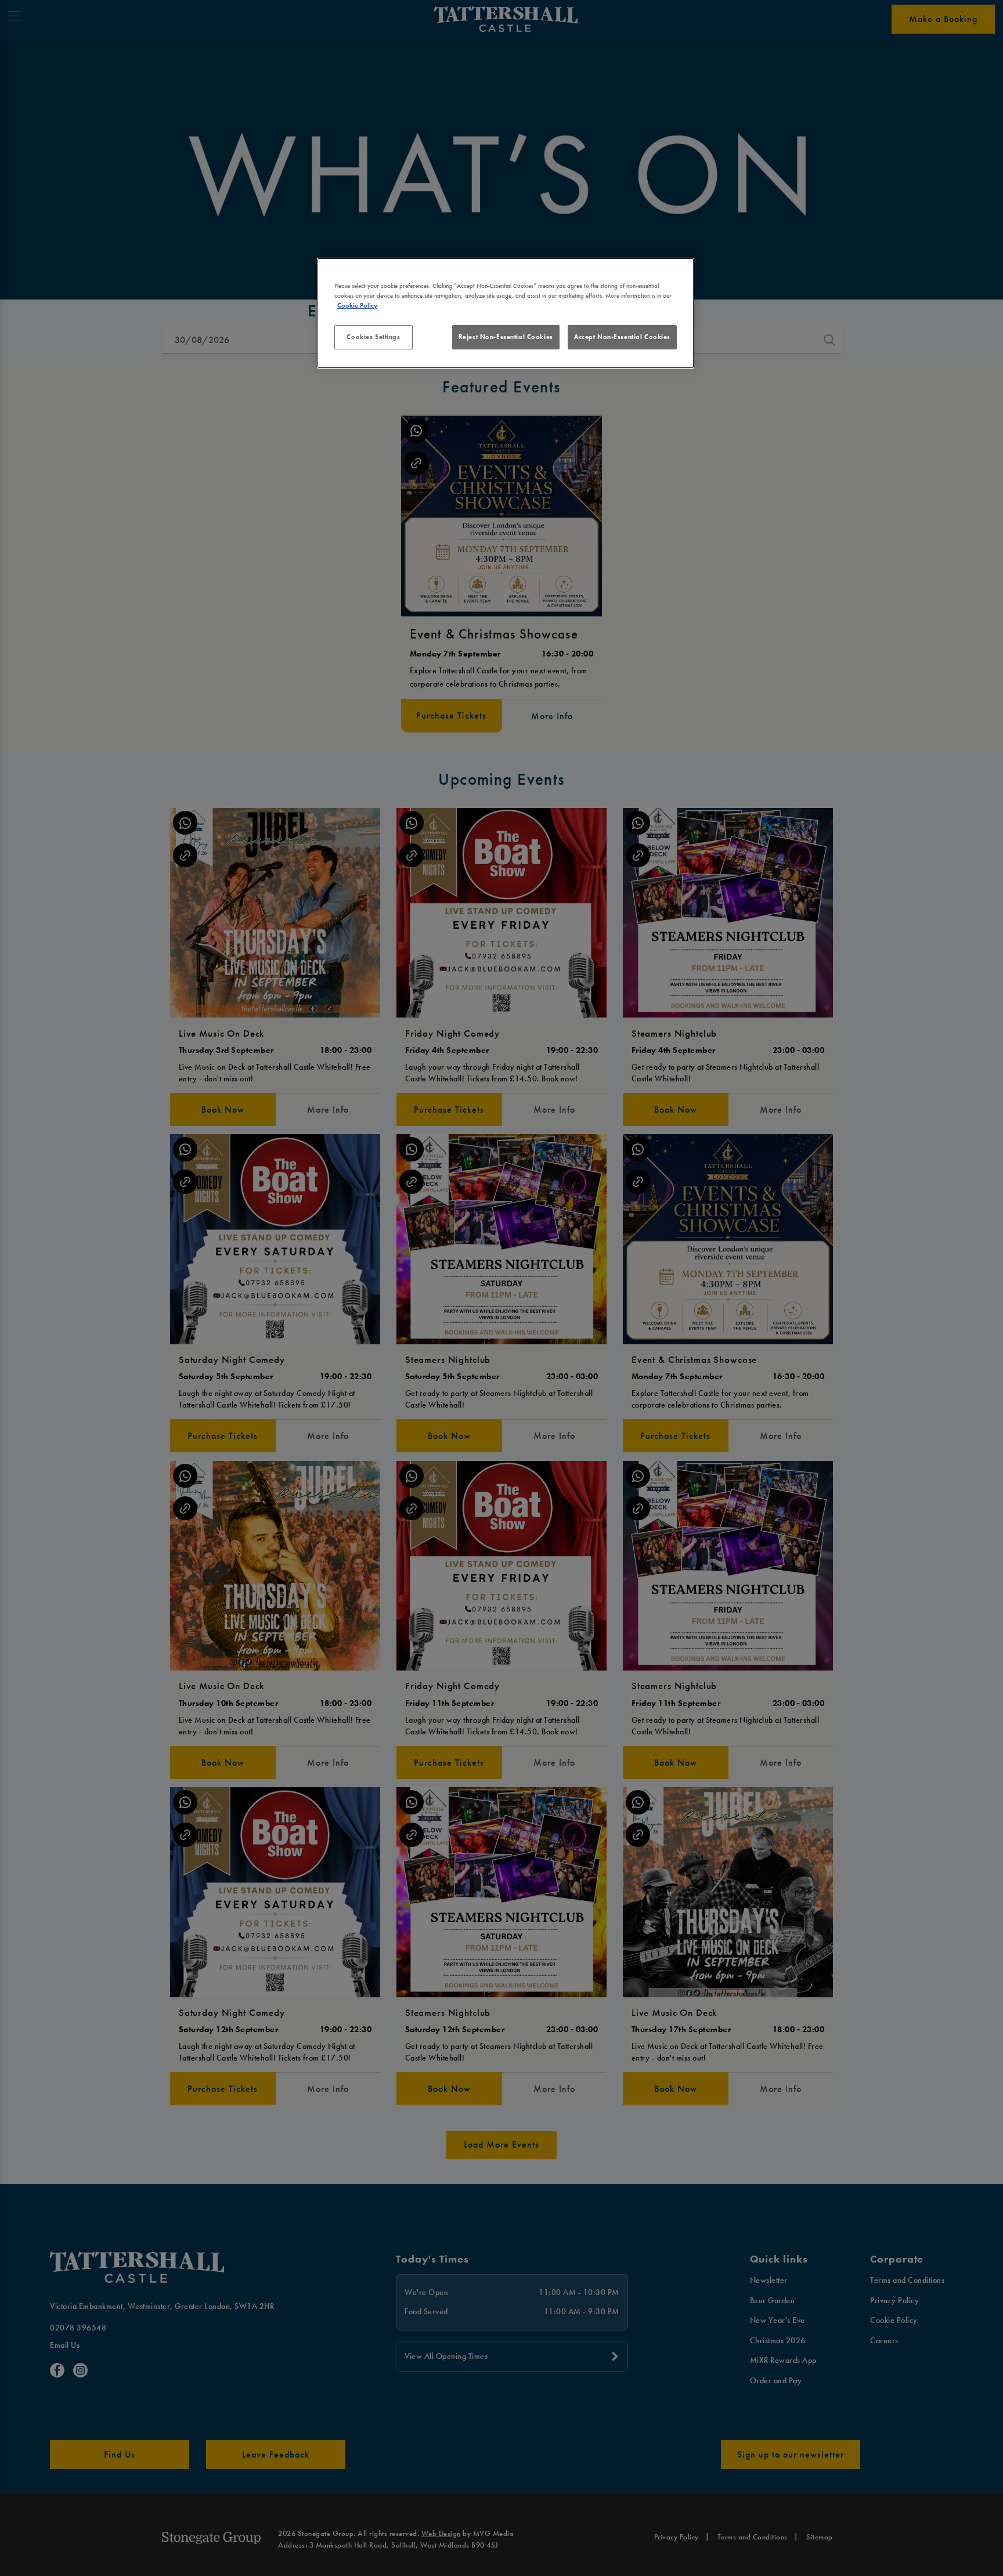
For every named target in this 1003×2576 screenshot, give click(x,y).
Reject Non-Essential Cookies (506, 337)
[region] (506, 313)
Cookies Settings (373, 337)
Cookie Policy (357, 305)
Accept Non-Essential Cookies (622, 337)
